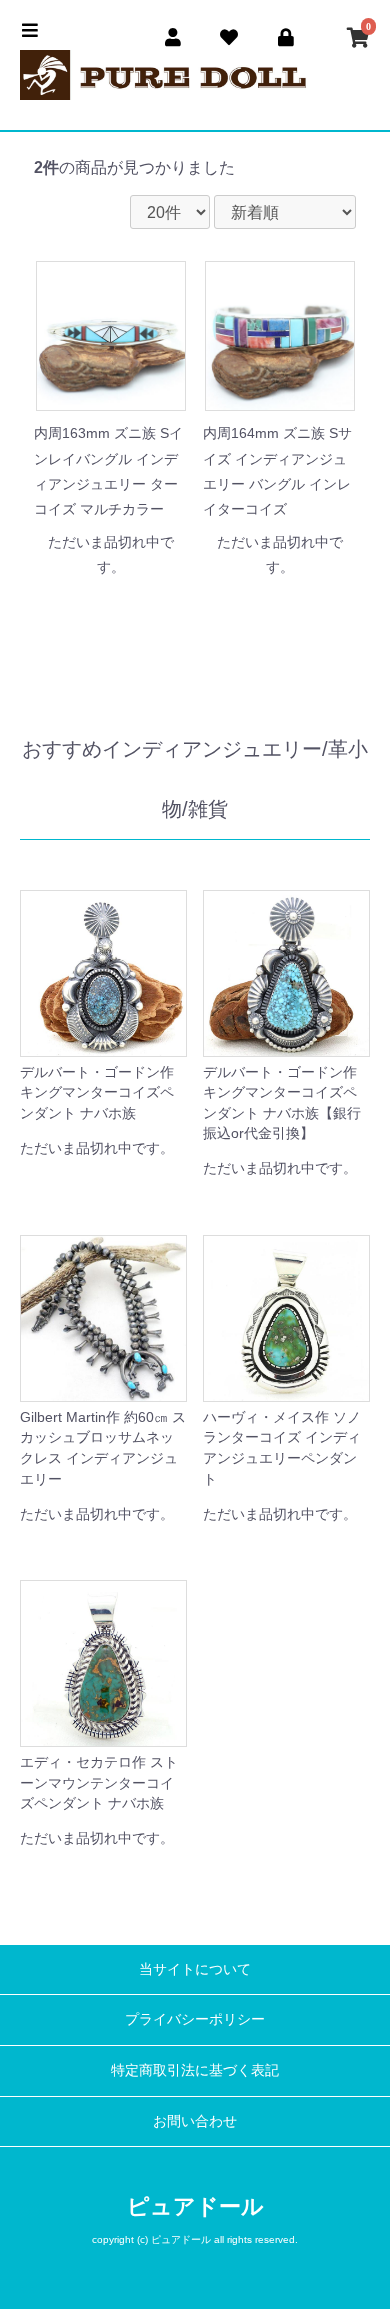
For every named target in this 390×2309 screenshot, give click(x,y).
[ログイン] (286, 34)
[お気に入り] (229, 34)
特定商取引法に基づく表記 (195, 2070)
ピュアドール (195, 2206)
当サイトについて (195, 1969)
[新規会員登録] (173, 34)
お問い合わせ (195, 2121)
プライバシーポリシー (195, 2019)
